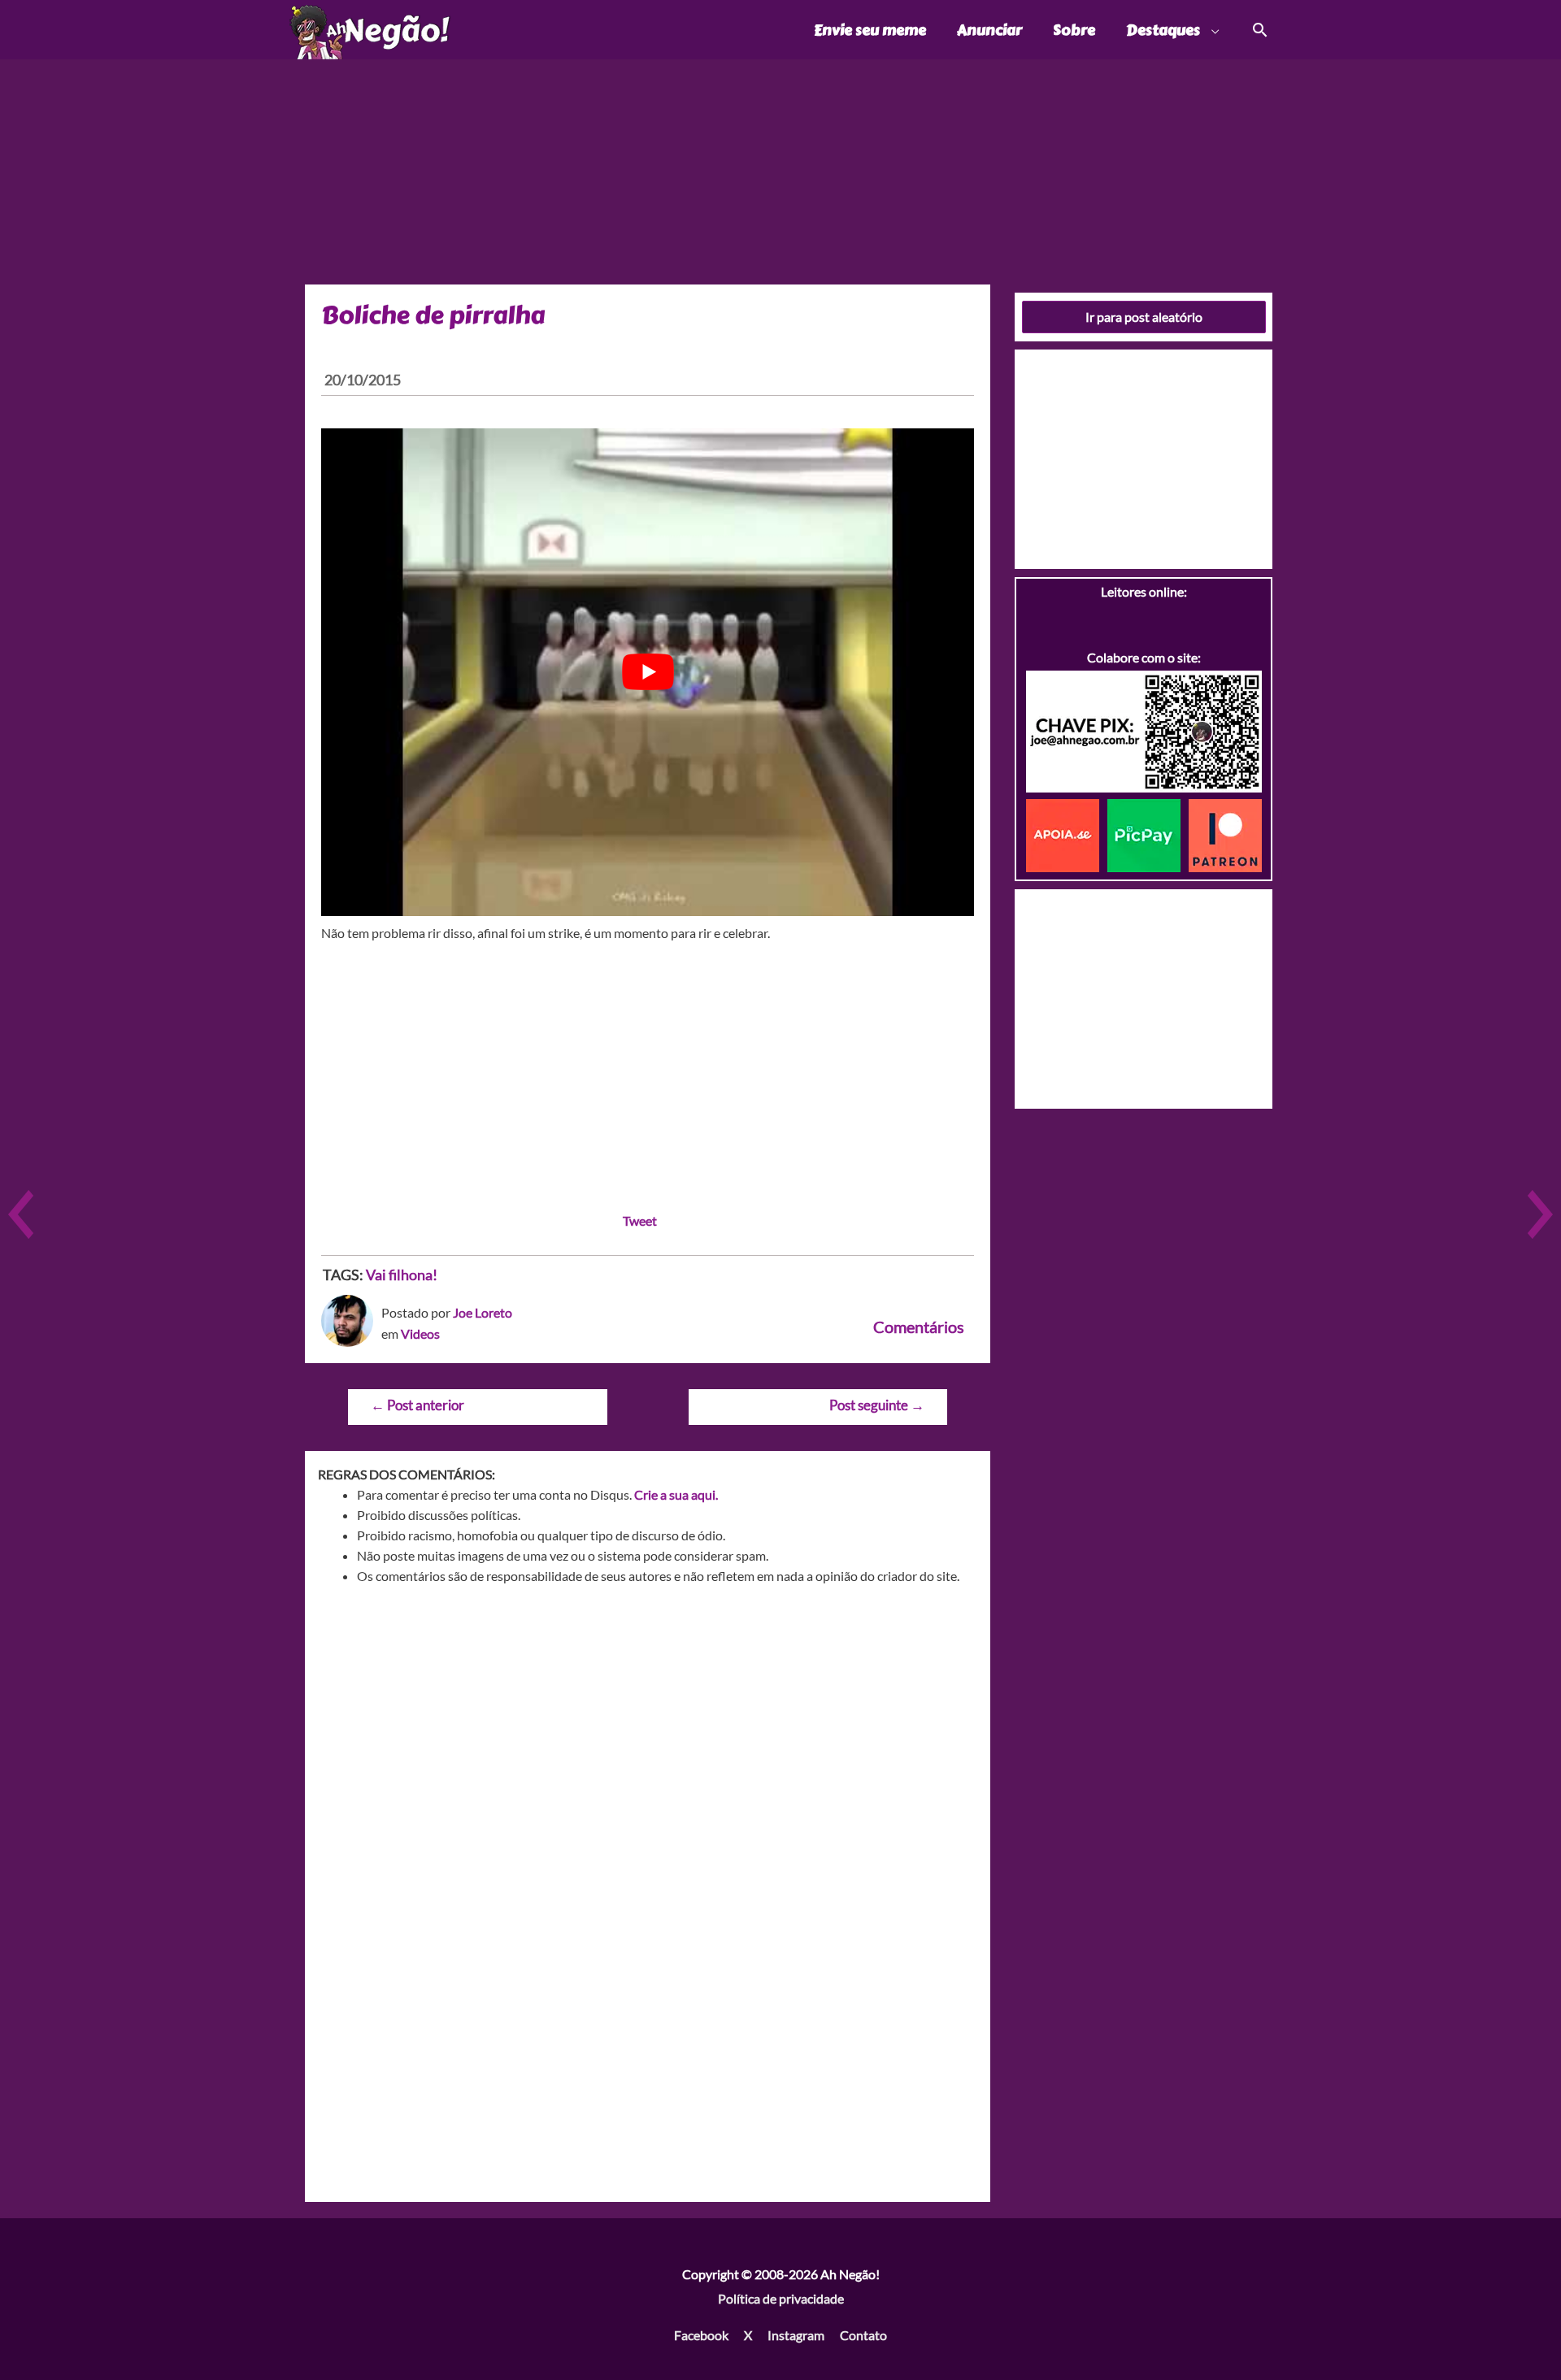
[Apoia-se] (1067, 834)
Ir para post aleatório (1144, 317)
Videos (420, 1333)
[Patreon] (1225, 834)
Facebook (701, 2335)
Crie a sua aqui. (676, 1494)
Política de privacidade (781, 2298)
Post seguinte (877, 1405)
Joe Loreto (483, 1312)
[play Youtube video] (648, 672)
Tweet (640, 1220)
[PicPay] (1148, 834)
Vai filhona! (402, 1275)
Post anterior (417, 1405)
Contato (863, 2335)
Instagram (796, 2335)
